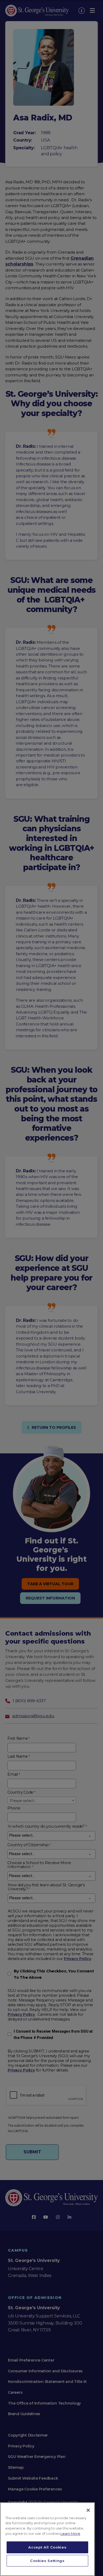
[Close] (88, 2510)
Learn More (70, 2533)
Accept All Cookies (47, 2547)
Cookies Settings (47, 2561)
